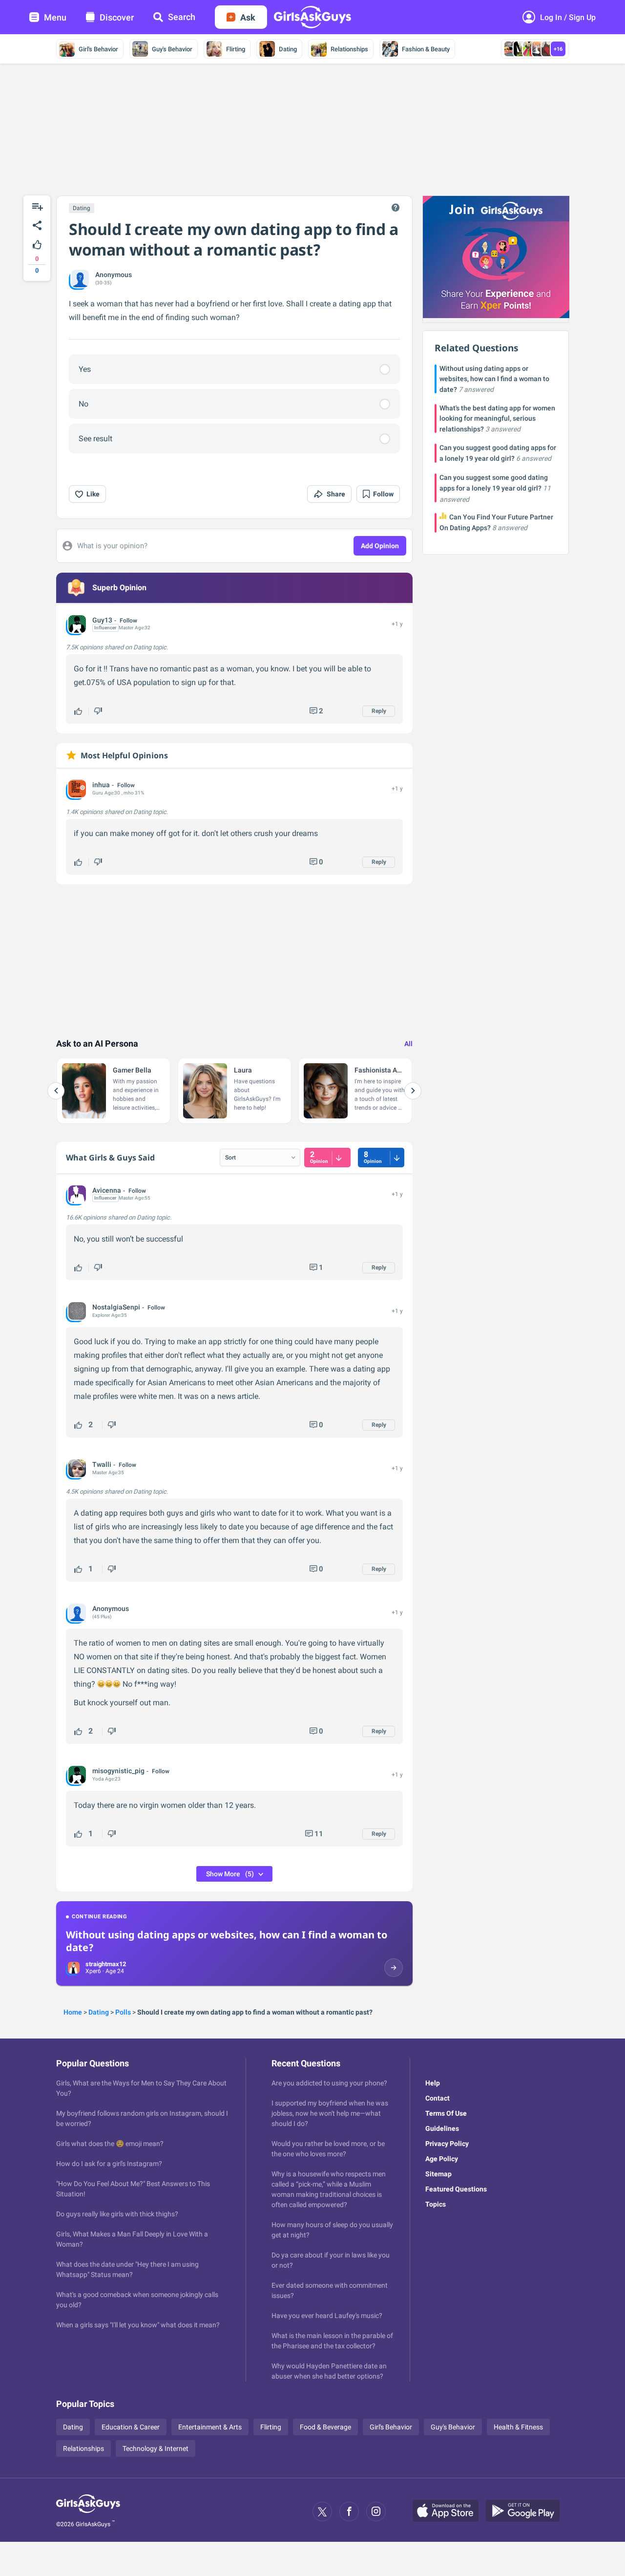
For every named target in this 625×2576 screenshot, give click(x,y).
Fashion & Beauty (426, 49)
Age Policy (442, 2159)
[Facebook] (349, 2512)
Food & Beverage (325, 2427)
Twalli (102, 1464)
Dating (288, 49)
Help (433, 2083)
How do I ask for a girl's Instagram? (109, 2164)
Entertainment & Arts (210, 2427)
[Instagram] (376, 2512)
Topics (436, 2204)
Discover (117, 17)
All (408, 1044)
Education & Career (131, 2427)
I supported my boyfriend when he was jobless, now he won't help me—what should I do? (330, 2113)
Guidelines (442, 2128)
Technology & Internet (156, 2448)
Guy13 (102, 620)
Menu (55, 17)
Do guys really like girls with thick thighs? (117, 2214)
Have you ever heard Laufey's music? (327, 2316)
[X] (322, 2512)
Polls (123, 2012)
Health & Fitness (518, 2427)
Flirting (236, 49)
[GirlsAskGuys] (88, 2512)
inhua (101, 785)
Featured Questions (456, 2189)
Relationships (349, 49)
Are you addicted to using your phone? (329, 2083)
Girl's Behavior (98, 49)
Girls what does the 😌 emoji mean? (110, 2144)
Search (182, 17)
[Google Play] (526, 2512)
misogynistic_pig (118, 1771)
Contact (437, 2098)
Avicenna (107, 1190)
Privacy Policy (447, 2144)
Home (73, 2012)
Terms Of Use (446, 2113)
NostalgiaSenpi (116, 1307)
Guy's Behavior (172, 49)
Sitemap (438, 2174)
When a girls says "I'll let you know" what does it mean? (138, 2325)
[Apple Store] (449, 2512)
